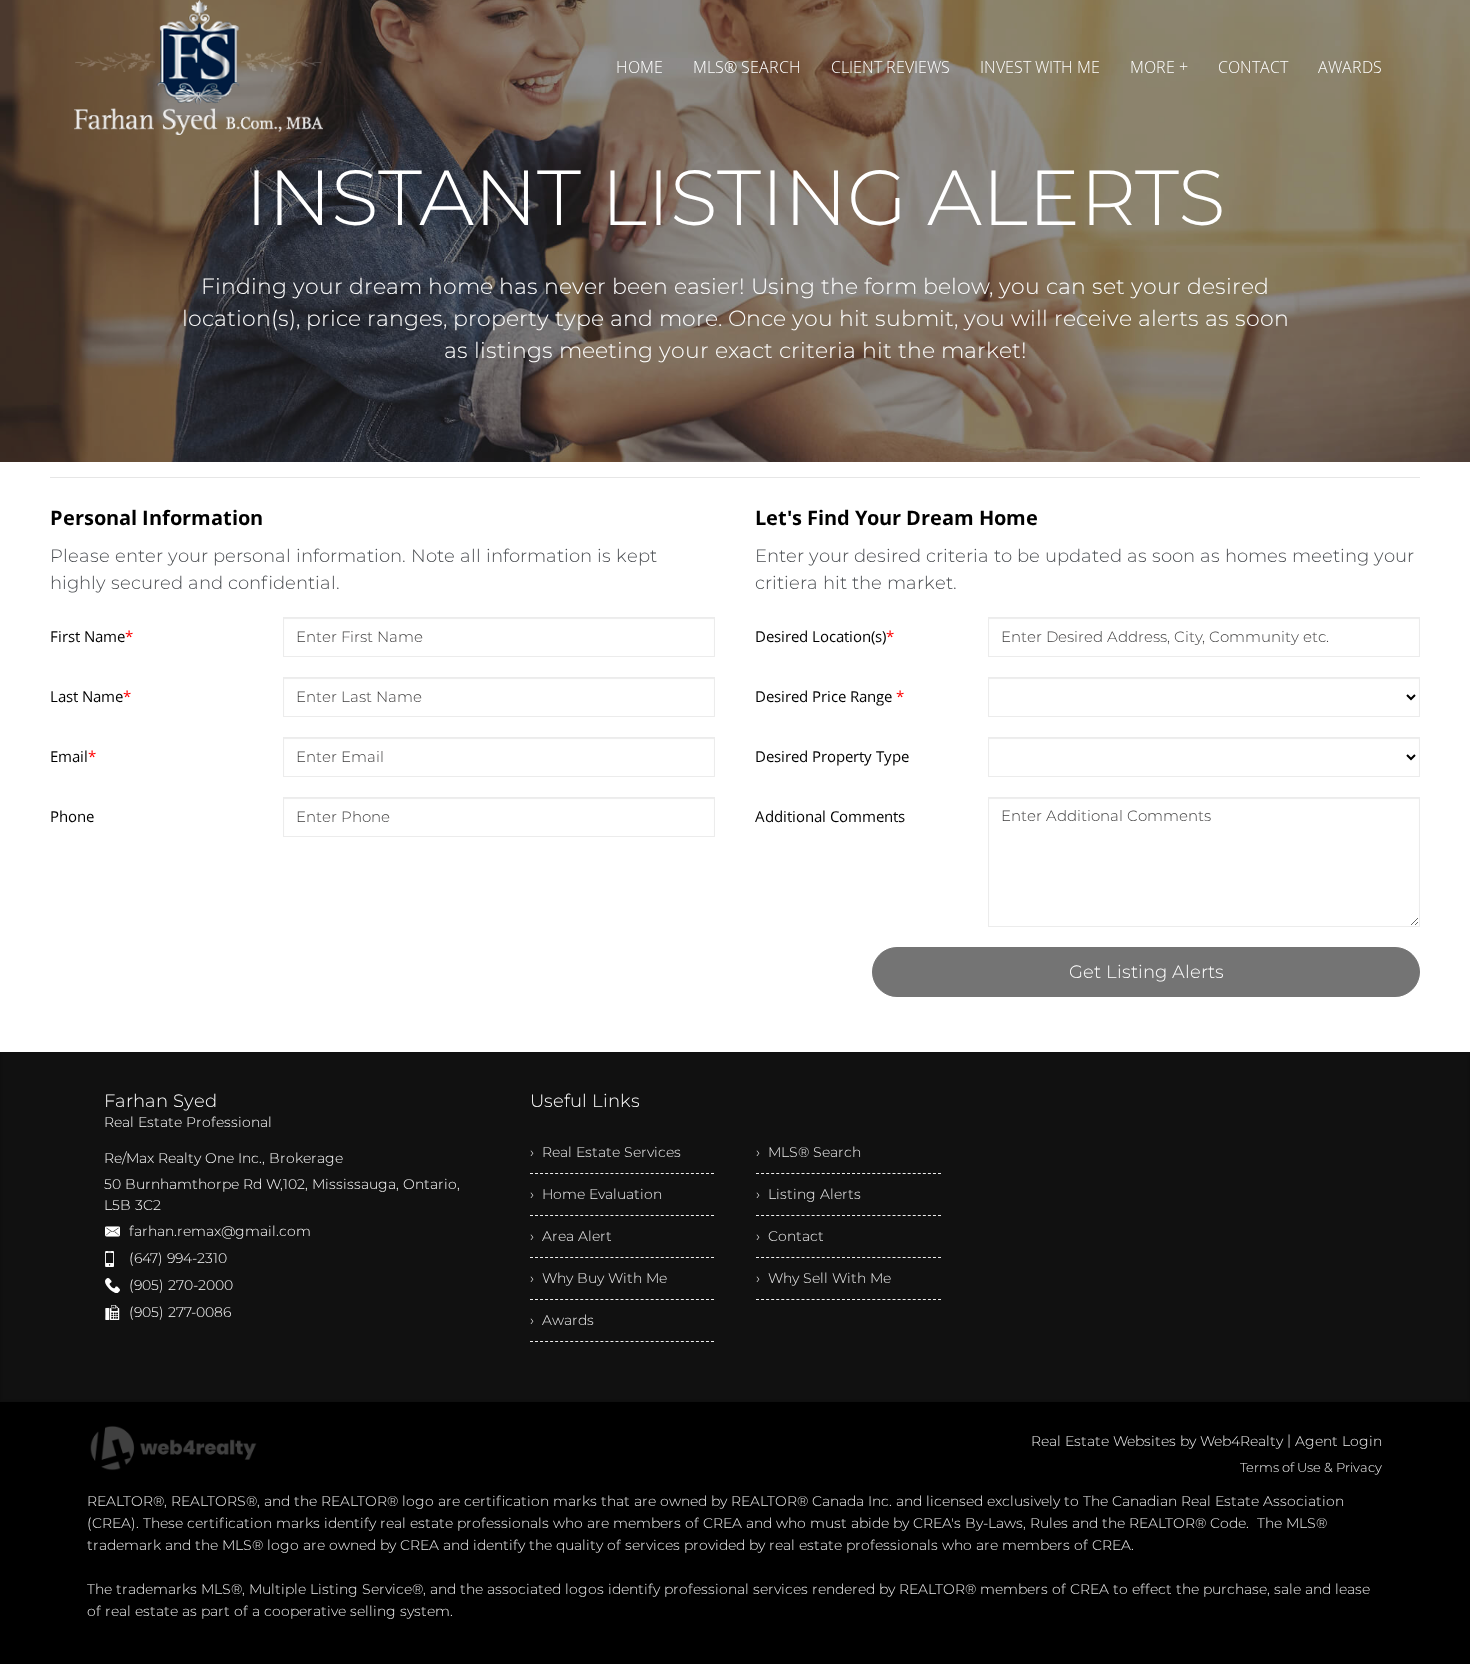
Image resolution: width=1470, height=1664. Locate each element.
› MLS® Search (808, 1152)
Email (73, 756)
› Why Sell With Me (823, 1278)
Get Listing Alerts (1146, 972)
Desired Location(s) (824, 636)
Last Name (90, 696)
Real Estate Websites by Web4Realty (1157, 1441)
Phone (72, 816)
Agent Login (1338, 1441)
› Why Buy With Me (598, 1278)
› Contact (790, 1236)
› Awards (562, 1320)
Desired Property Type (832, 756)
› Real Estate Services (605, 1152)
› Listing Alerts (808, 1194)
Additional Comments (830, 816)
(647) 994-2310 (178, 1258)
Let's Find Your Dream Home (896, 517)
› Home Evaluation (596, 1194)
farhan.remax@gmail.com (220, 1231)
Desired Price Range (829, 696)
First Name (91, 636)
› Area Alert (571, 1236)
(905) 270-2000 (181, 1285)
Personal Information (156, 517)
